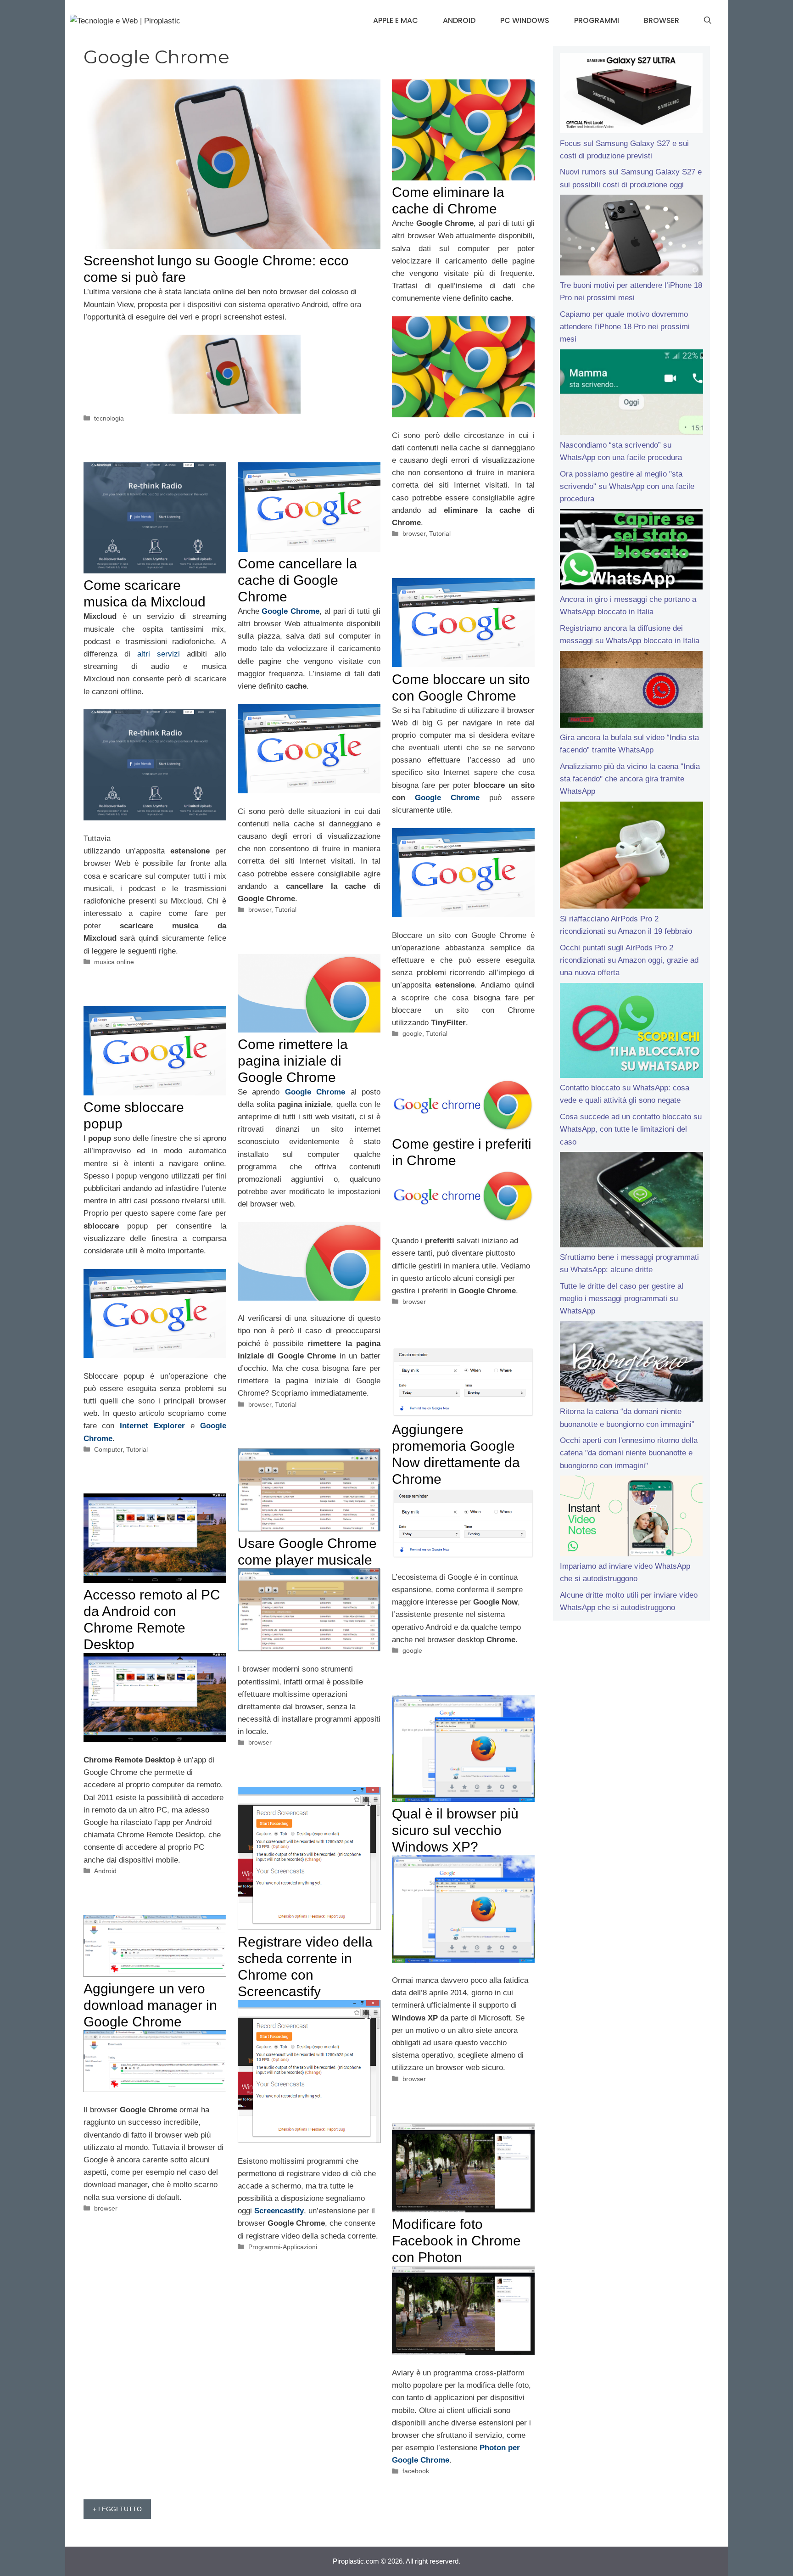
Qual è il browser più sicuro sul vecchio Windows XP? (455, 1830)
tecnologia (109, 418)
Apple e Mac (396, 20)
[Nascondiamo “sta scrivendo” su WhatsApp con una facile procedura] (631, 394)
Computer (108, 1449)
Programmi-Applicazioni (283, 2247)
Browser (662, 20)
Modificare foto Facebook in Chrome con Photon (456, 2241)
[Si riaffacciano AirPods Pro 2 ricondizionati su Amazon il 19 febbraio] (631, 857)
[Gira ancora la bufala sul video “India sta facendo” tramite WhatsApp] (631, 691)
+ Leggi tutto (117, 2509)
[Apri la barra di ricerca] (708, 21)
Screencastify (279, 2211)
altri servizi (159, 654)
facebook (416, 2471)
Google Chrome (290, 611)
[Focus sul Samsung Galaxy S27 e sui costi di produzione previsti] (631, 95)
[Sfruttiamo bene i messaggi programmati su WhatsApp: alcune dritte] (631, 1201)
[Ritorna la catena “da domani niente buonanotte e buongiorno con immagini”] (631, 1364)
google (412, 1033)
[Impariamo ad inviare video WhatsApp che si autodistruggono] (631, 1518)
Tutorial (440, 533)
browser (414, 533)
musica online (114, 962)
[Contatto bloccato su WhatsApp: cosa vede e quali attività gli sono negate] (631, 1033)
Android (459, 20)
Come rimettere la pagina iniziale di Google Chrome (293, 1061)
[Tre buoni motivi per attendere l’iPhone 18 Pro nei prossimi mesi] (631, 237)
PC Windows (525, 20)
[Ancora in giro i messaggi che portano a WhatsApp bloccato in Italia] (631, 551)
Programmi (597, 20)
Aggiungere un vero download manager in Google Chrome (150, 2005)
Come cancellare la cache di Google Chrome (297, 580)
